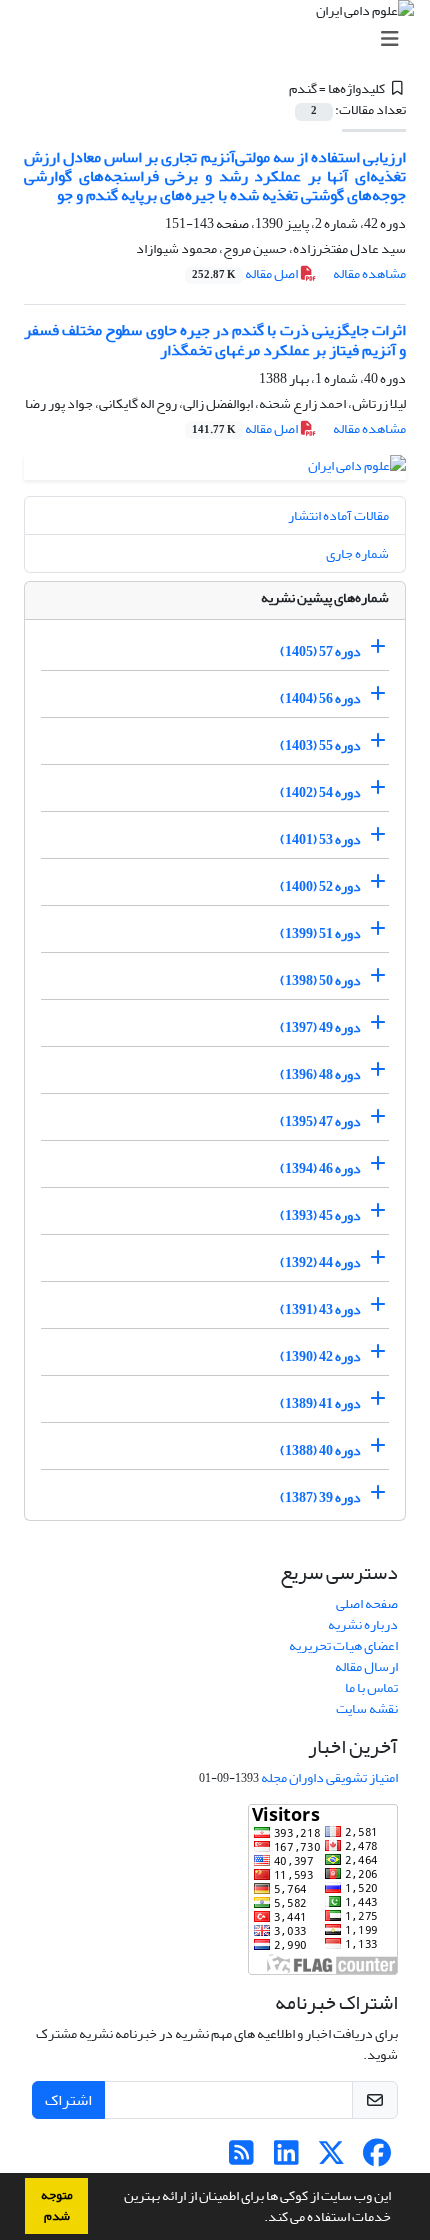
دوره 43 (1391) (320, 1309)
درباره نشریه (363, 1624)
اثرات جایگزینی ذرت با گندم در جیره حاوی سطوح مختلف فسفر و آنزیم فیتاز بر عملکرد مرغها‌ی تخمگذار (215, 339)
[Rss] (241, 2158)
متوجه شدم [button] (57, 2205)
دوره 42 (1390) (320, 1356)
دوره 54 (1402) (320, 792)
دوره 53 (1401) (320, 839)
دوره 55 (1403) (320, 745)
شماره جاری (357, 553)
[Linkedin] (286, 2158)
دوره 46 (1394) (320, 1168)
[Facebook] (376, 2158)
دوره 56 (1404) (320, 698)
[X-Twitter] (331, 2158)
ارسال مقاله (366, 1666)
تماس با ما (371, 1687)
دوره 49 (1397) (320, 1027)
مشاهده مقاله (369, 273)
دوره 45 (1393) (320, 1215)
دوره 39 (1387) (320, 1497)
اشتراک (68, 2100)
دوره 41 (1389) (320, 1403)
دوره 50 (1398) (320, 980)
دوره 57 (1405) (320, 651)
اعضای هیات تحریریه (343, 1645)
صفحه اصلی (367, 1603)
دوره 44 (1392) (320, 1262)
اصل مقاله (246, 273)
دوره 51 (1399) (320, 933)
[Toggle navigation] (221, 39)
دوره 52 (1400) (320, 886)
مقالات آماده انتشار (338, 515)
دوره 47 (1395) (320, 1121)
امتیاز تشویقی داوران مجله (329, 1777)
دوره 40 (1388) (320, 1450)
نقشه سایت (367, 1708)
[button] (259, 2219)
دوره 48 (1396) (320, 1074)
